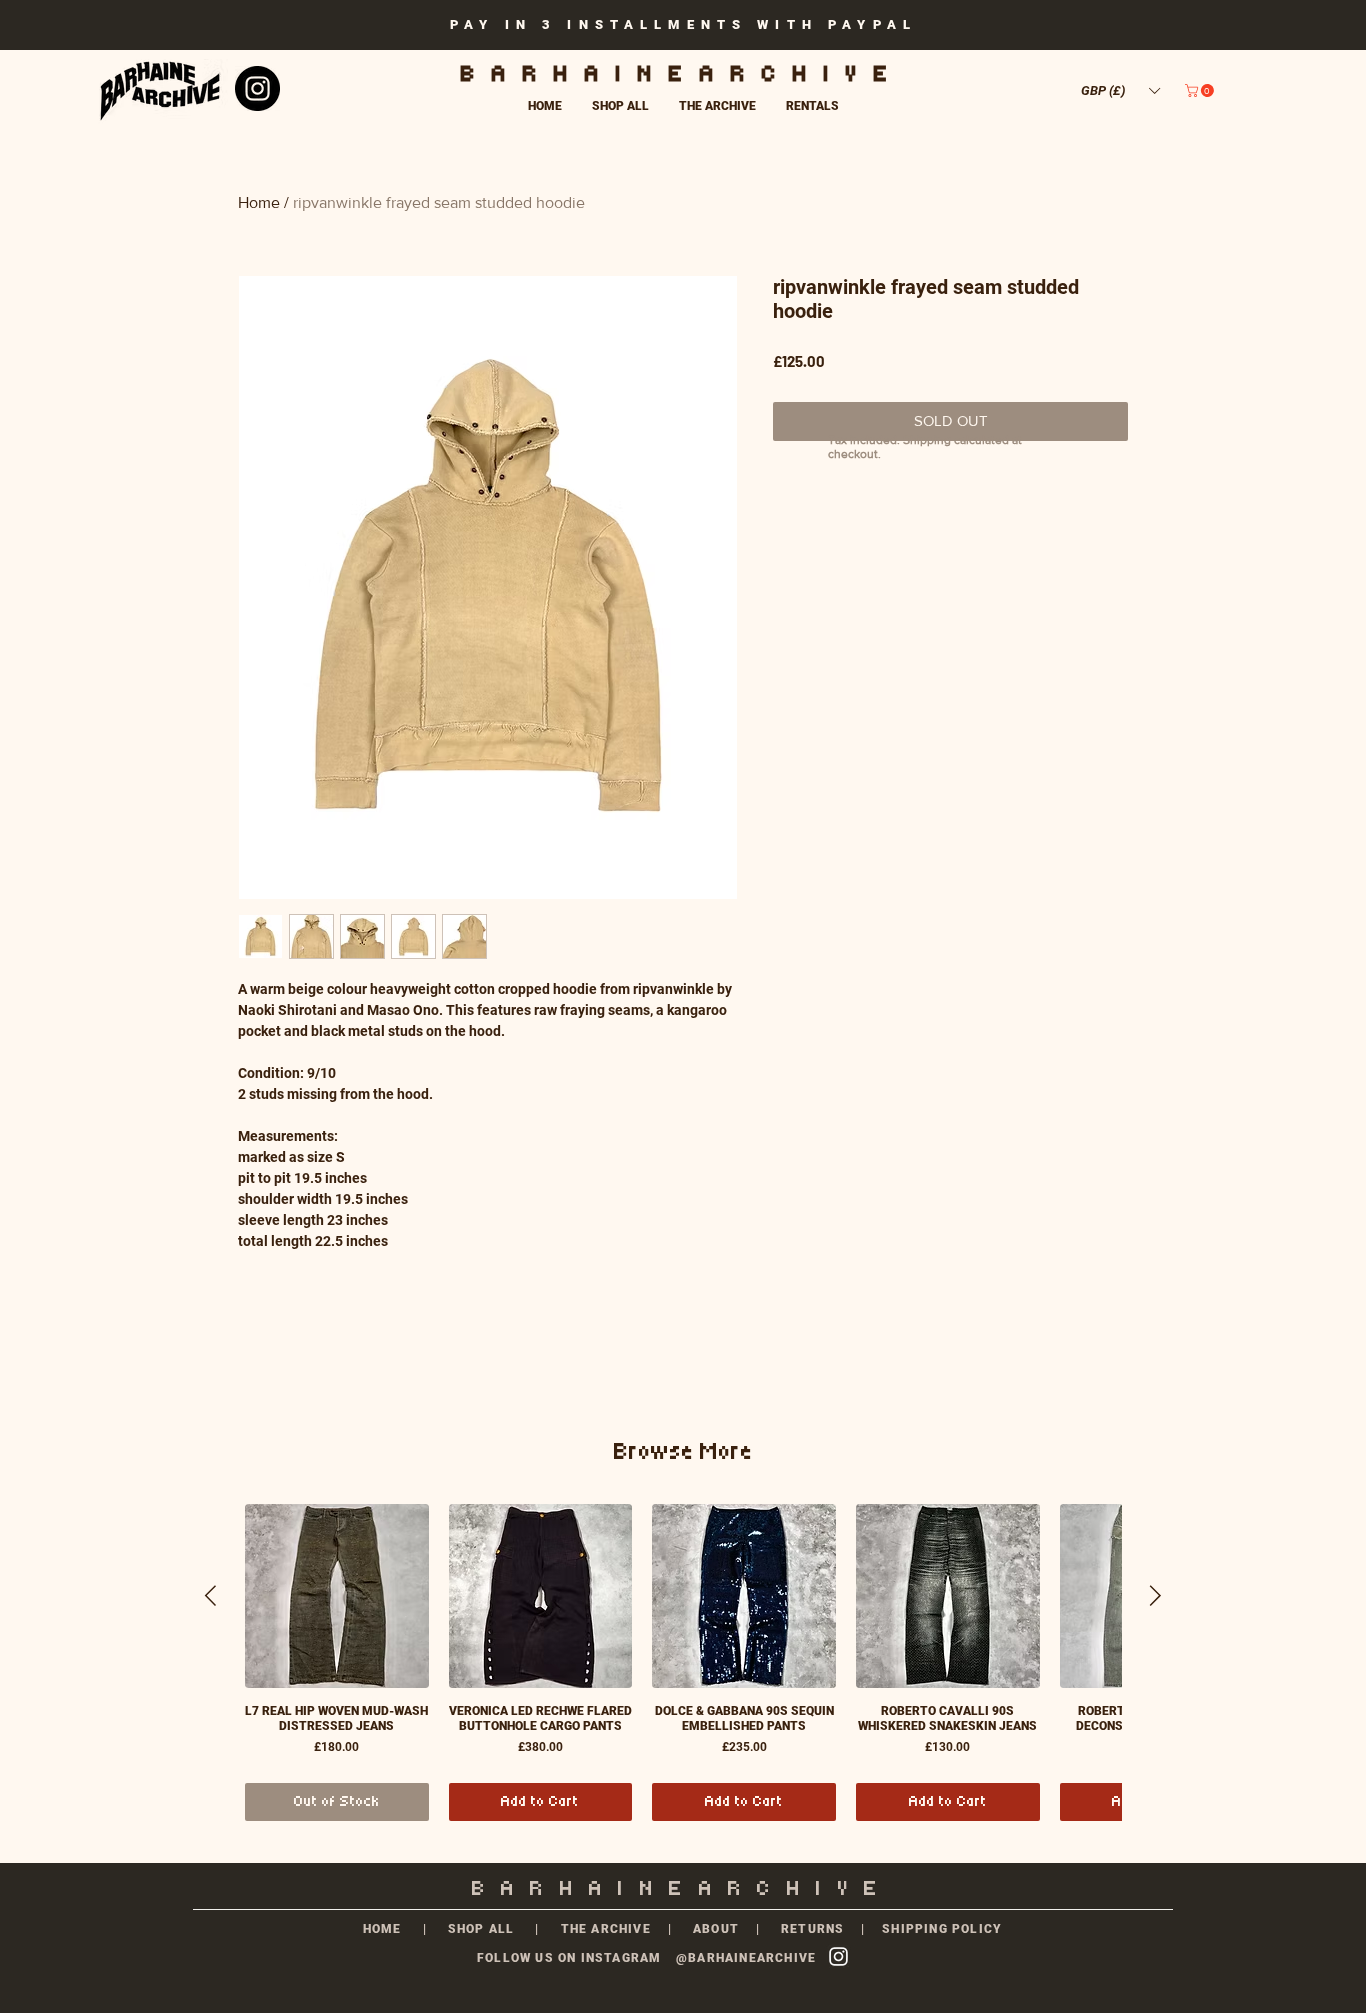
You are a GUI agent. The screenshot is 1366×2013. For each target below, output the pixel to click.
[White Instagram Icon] (838, 1956)
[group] (683, 1662)
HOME (382, 1929)
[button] (1120, 90)
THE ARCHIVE (605, 1929)
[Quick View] (337, 1596)
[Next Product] (1155, 1595)
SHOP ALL (481, 1929)
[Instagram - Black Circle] (257, 88)
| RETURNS (800, 1929)
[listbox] (1120, 90)
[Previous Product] (210, 1595)
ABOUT (718, 1929)
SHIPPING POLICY (942, 1929)
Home (259, 202)
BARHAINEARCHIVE (683, 74)
